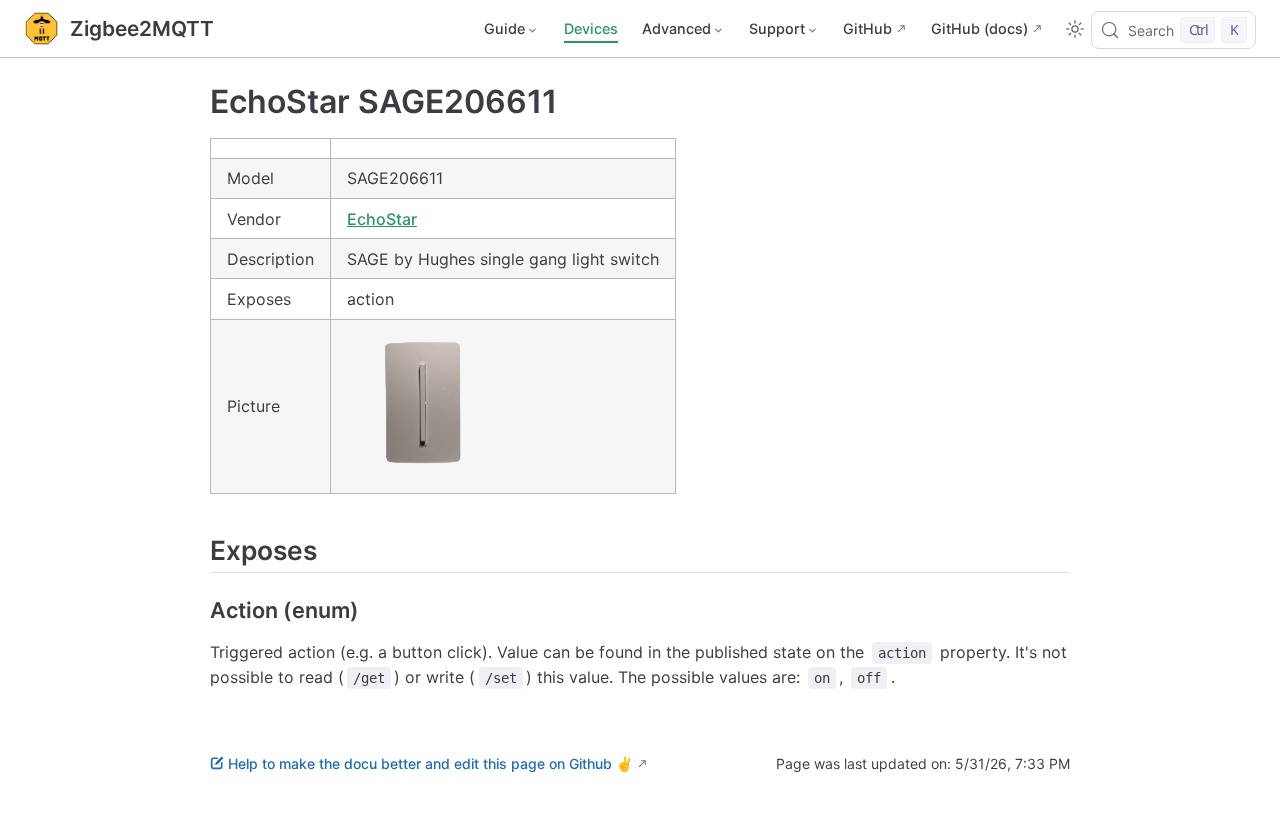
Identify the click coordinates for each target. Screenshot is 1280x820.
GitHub (867, 28)
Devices (591, 28)
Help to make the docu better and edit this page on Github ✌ (430, 763)
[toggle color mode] (1075, 29)
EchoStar (382, 219)
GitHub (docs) (979, 28)
